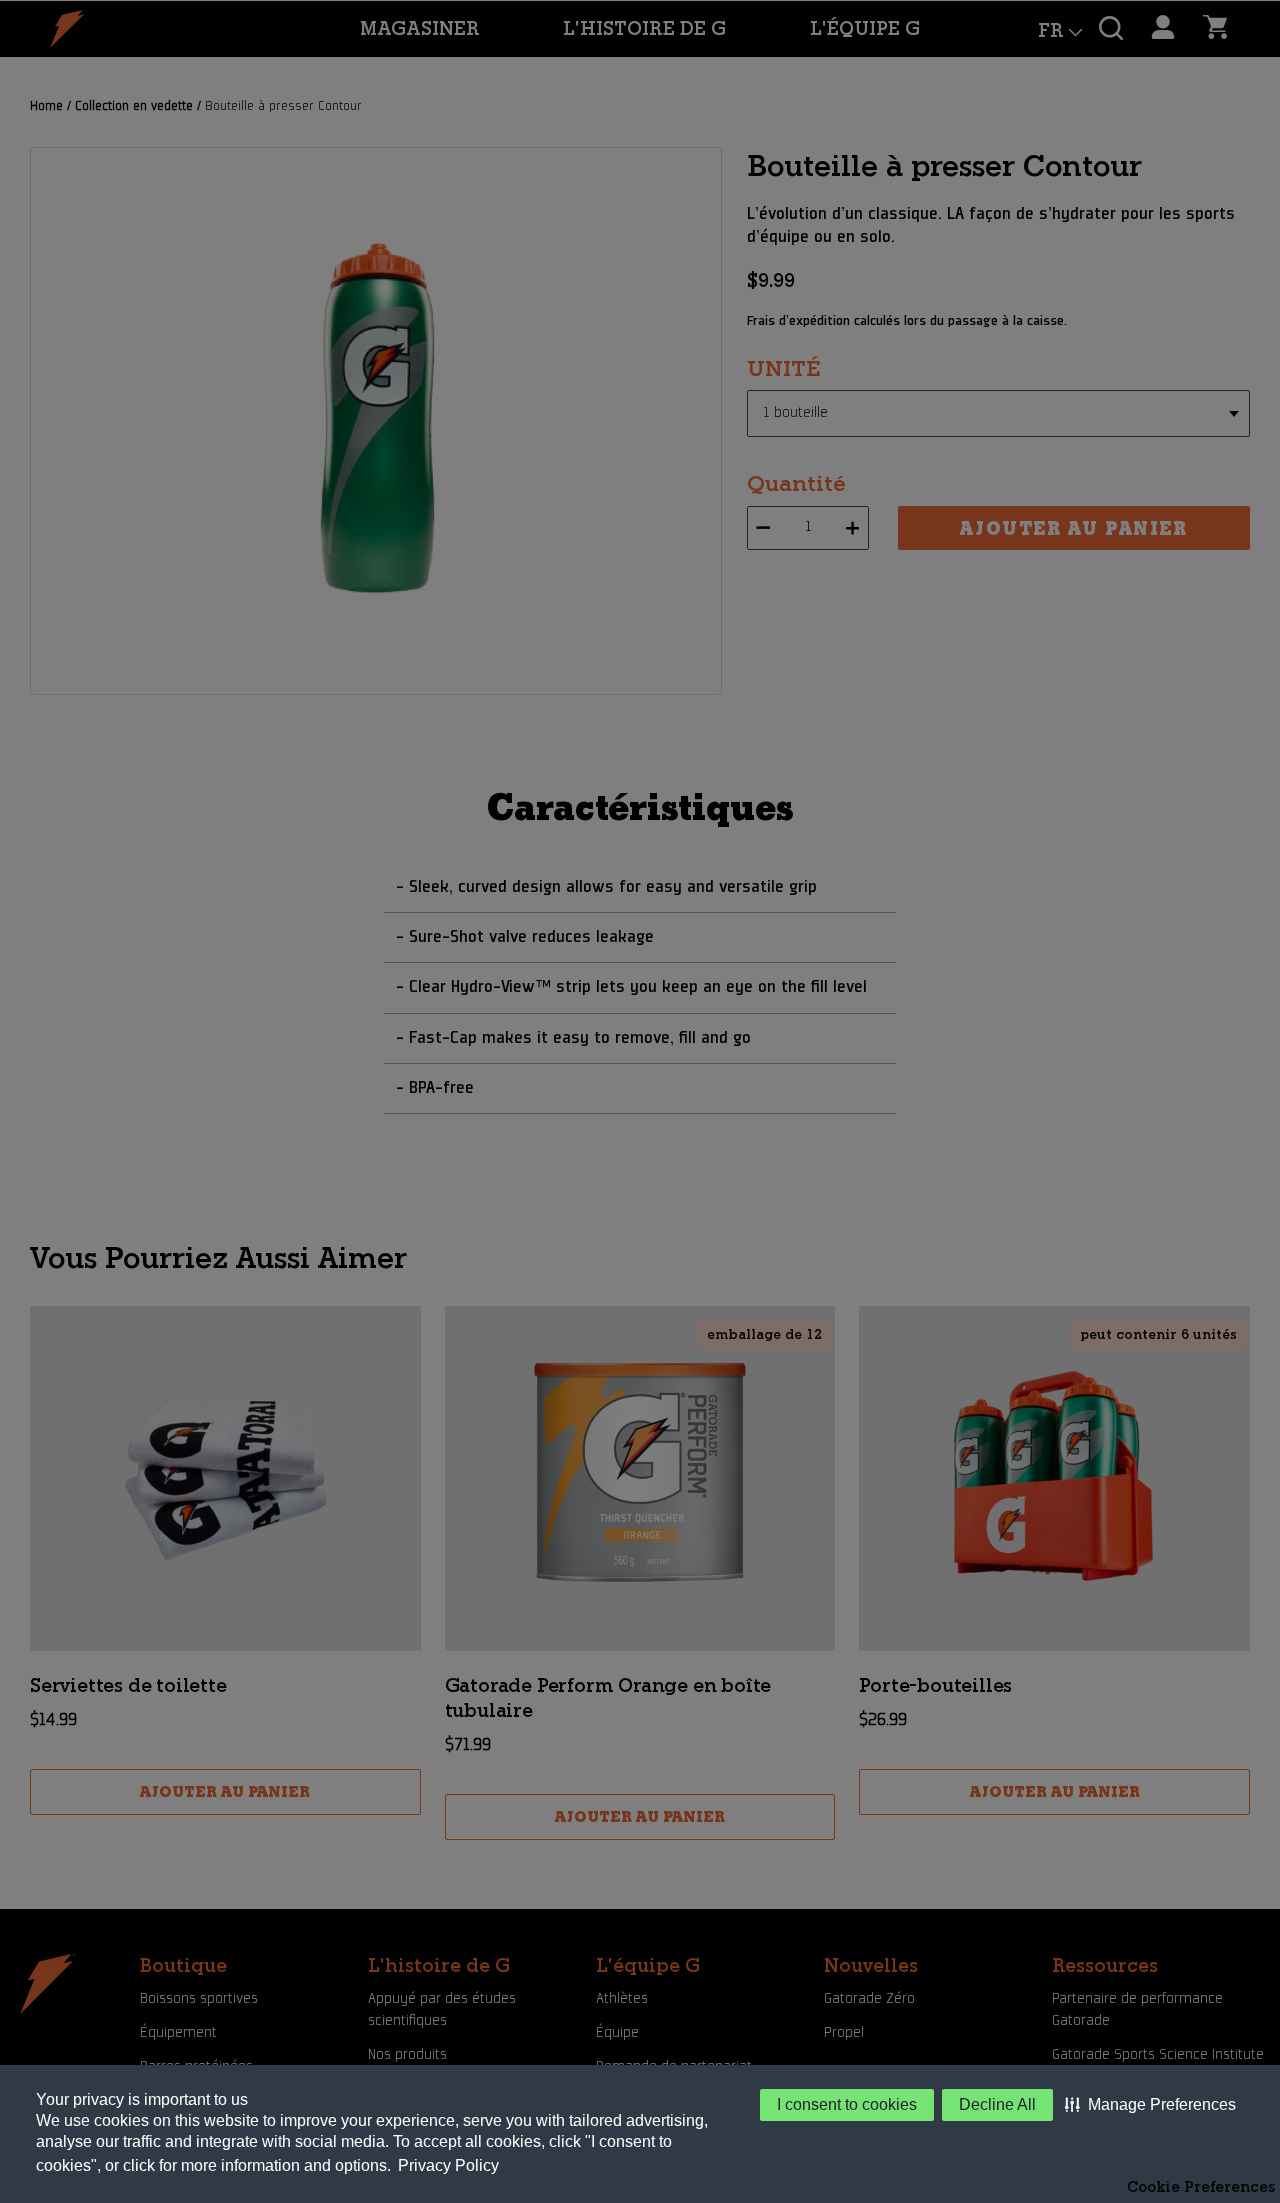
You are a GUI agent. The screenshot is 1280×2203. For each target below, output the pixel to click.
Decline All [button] (997, 2104)
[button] (1150, 2105)
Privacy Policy (448, 2165)
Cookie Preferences (1201, 2187)
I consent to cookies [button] (847, 2104)
